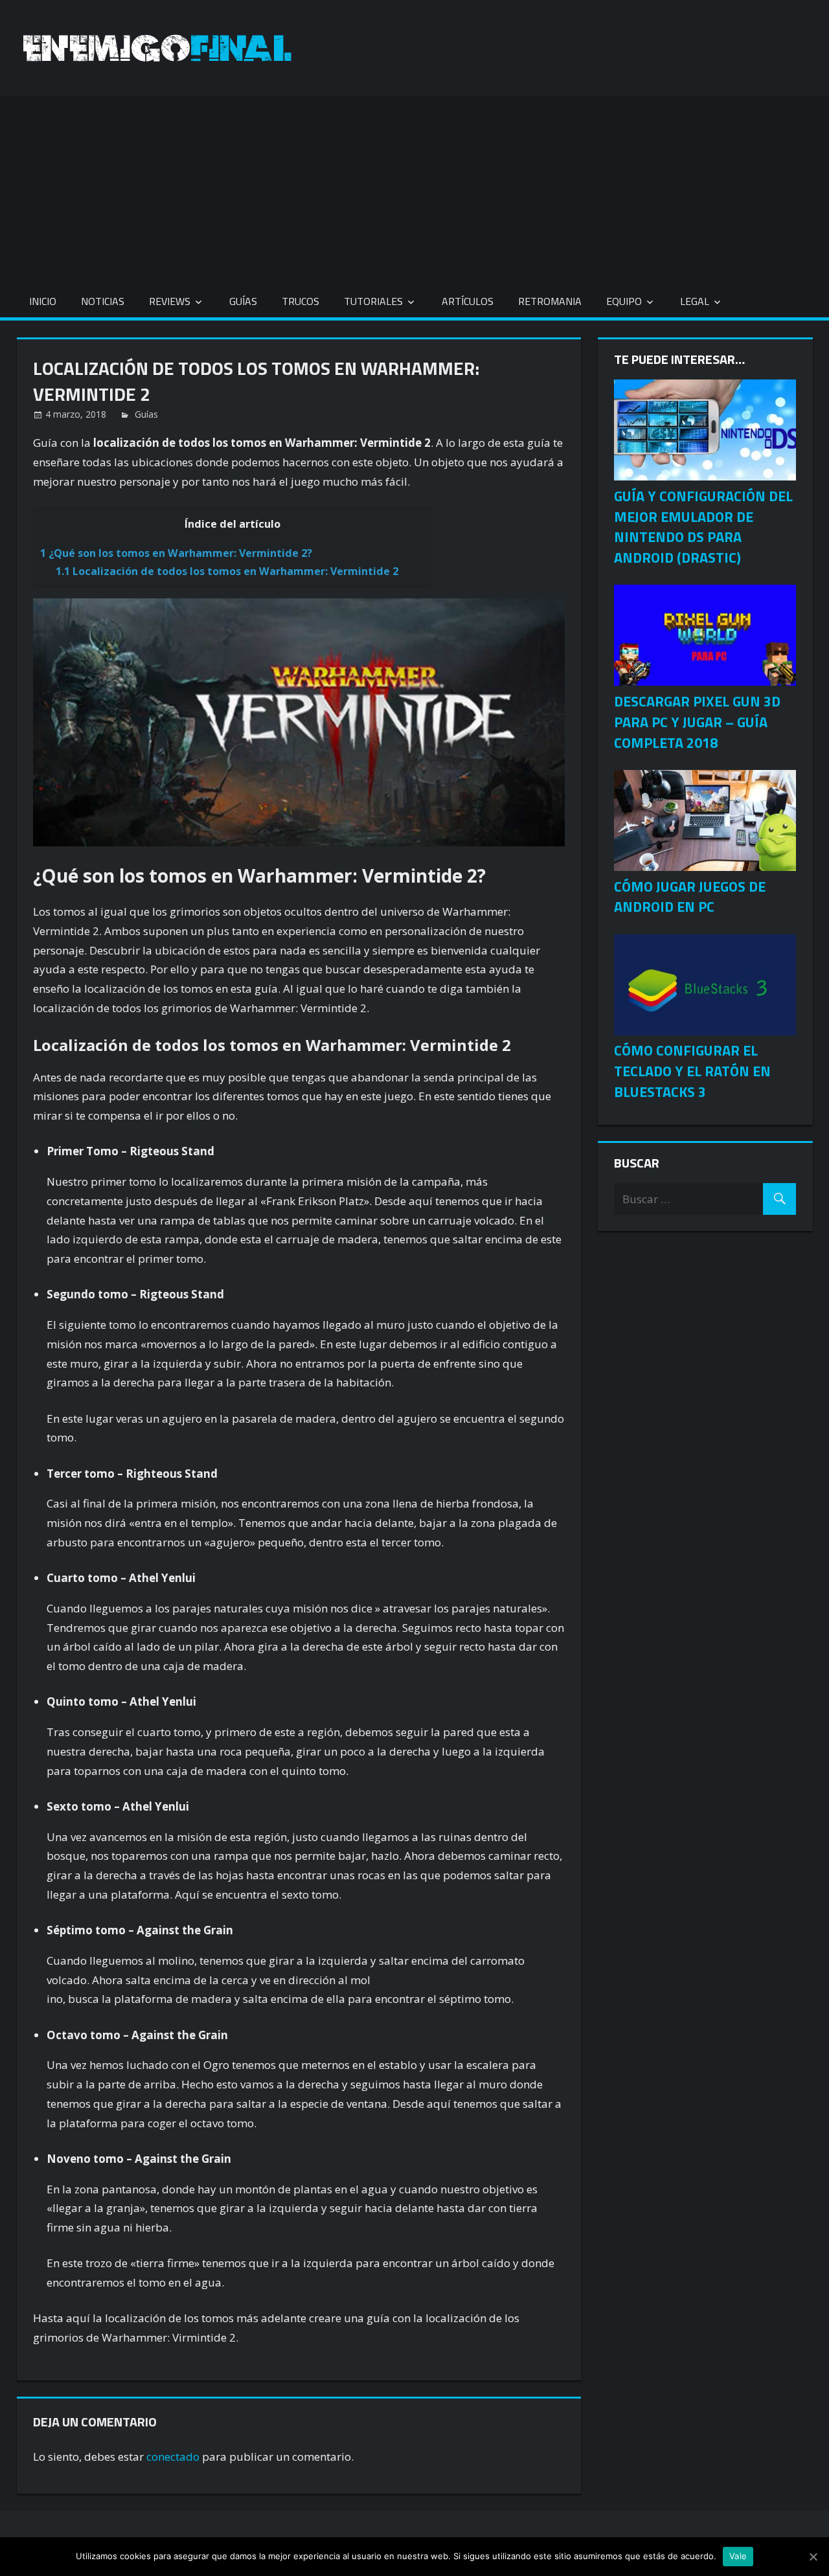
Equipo (624, 301)
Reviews (170, 301)
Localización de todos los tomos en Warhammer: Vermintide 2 (227, 571)
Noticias (103, 301)
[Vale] (813, 2557)
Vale (738, 2556)
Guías (243, 301)
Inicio (43, 301)
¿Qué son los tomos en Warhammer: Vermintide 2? (176, 553)
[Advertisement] (414, 187)
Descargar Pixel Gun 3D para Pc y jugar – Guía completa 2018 (697, 722)
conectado (173, 2457)
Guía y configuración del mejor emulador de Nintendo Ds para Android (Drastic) (703, 527)
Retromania (550, 301)
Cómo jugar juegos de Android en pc (690, 897)
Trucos (301, 301)
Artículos (468, 301)
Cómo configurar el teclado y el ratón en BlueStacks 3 (692, 1071)
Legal (695, 301)
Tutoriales (373, 301)
